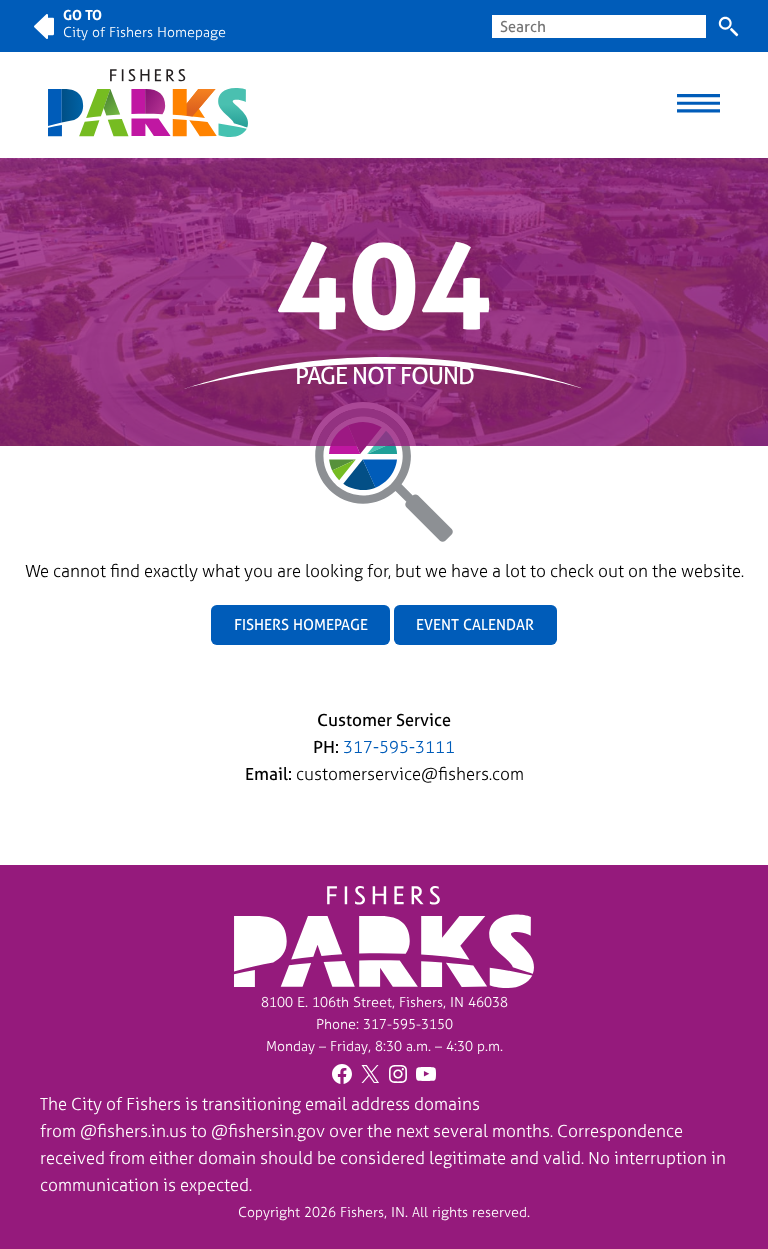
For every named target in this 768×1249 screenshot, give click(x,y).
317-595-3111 (399, 746)
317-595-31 (400, 1024)
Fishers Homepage (301, 624)
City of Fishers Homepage (144, 32)
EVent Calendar (475, 624)
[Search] (728, 26)
